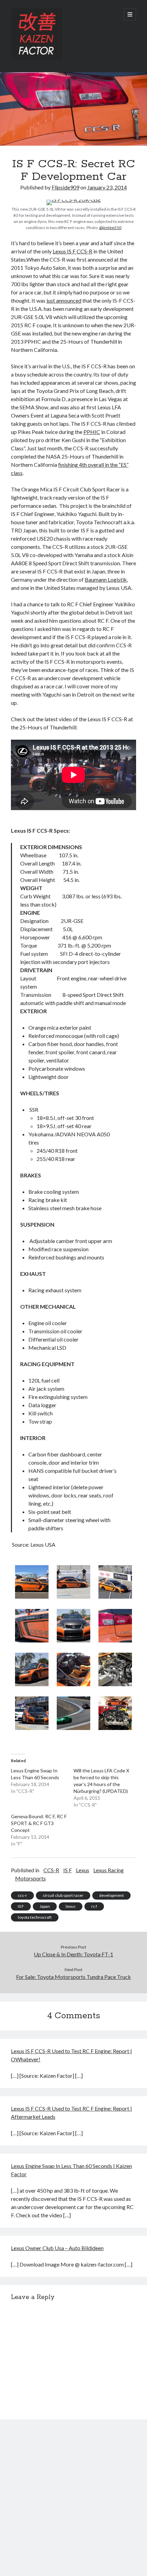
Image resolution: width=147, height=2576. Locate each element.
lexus (71, 1906)
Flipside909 (65, 187)
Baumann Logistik (106, 579)
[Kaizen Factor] (37, 58)
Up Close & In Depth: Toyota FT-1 (73, 1954)
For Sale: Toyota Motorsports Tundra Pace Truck (73, 1977)
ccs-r (22, 1895)
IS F (68, 1870)
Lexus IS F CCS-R (72, 251)
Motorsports (30, 1878)
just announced (64, 300)
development (111, 1895)
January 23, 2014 (107, 187)
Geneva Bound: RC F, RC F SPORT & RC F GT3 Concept (39, 1823)
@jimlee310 (110, 228)
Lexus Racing (109, 1870)
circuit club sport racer (63, 1895)
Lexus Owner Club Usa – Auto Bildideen (57, 2248)
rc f (94, 1906)
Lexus (83, 1870)
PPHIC (92, 432)
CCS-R (51, 1870)
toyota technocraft (35, 1917)
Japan (45, 1906)
